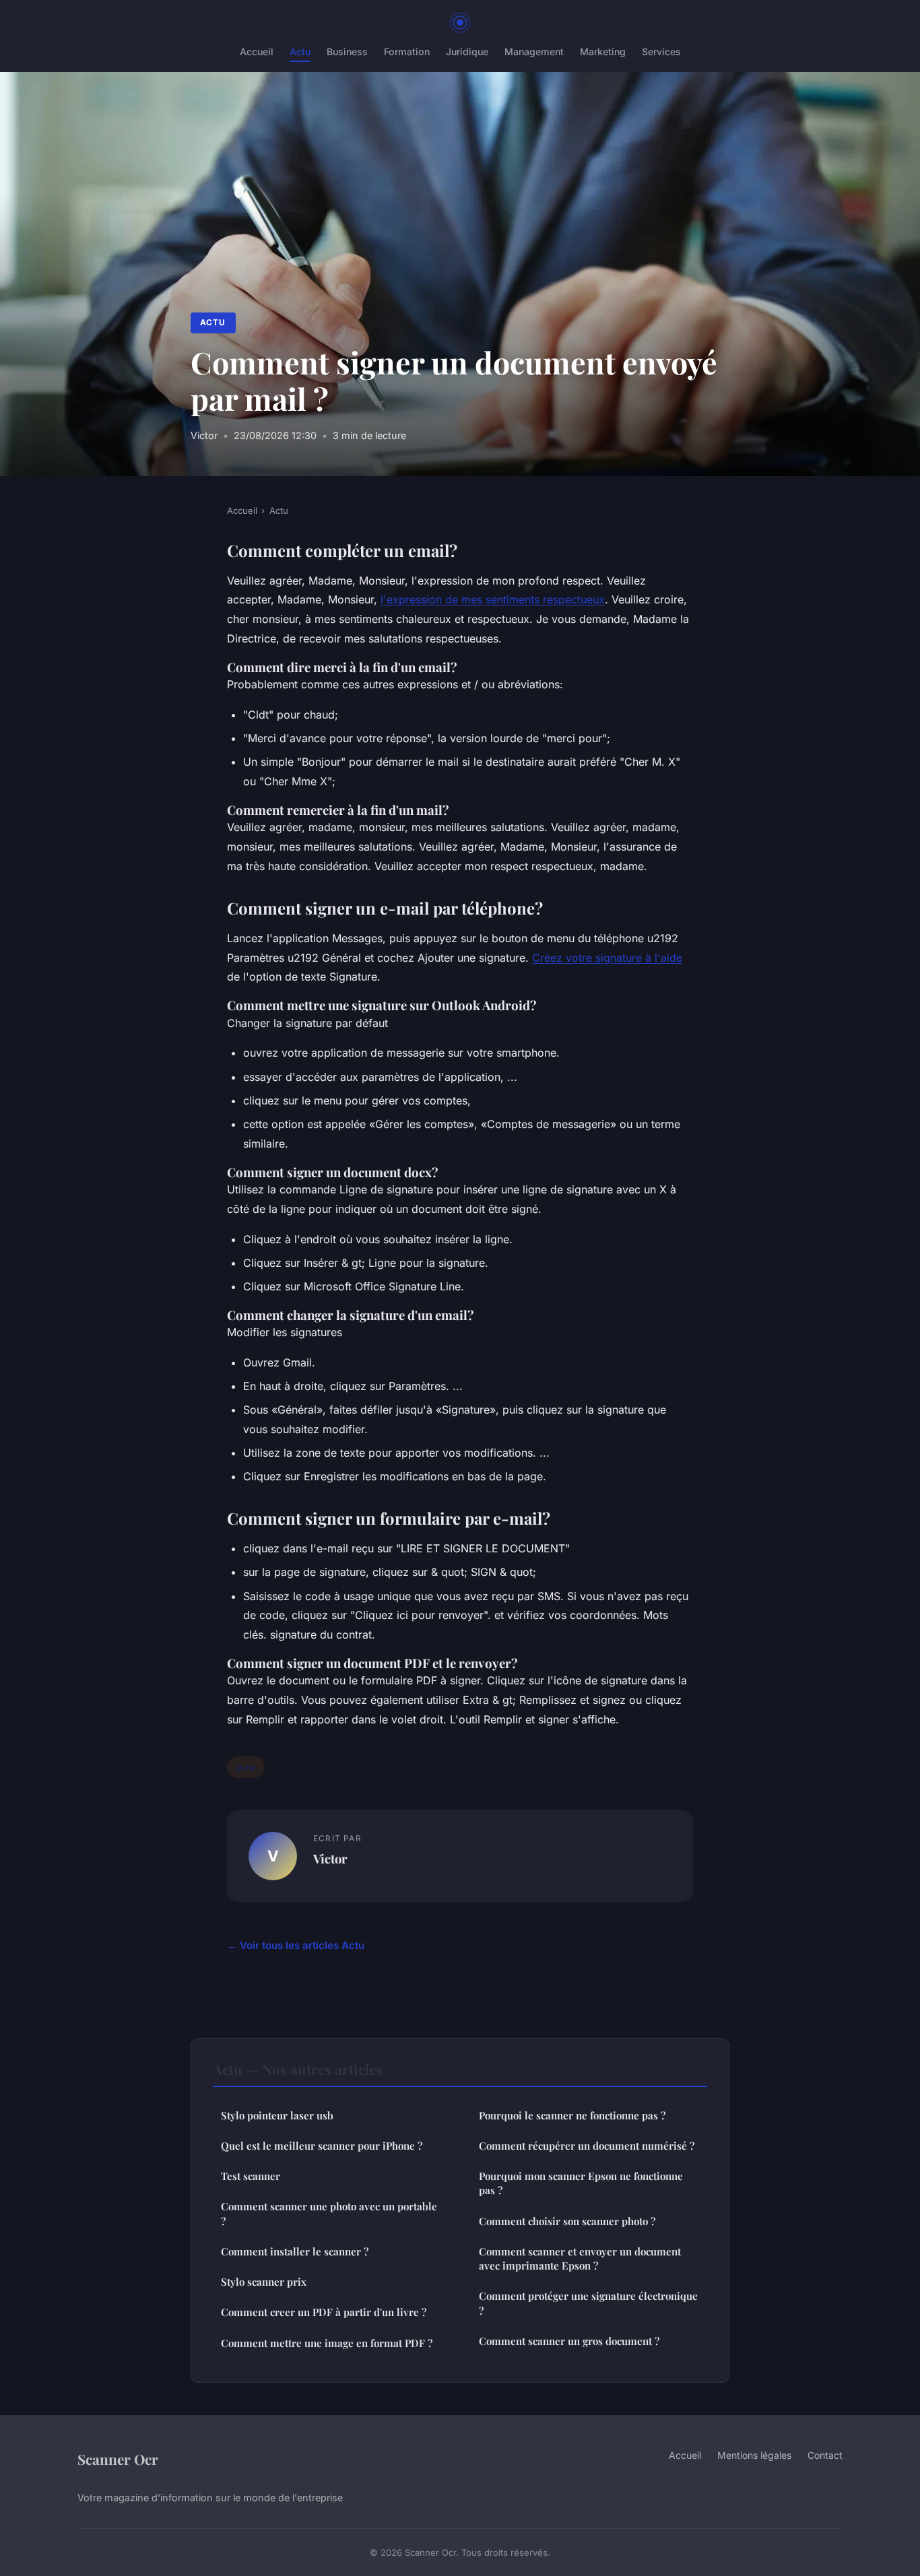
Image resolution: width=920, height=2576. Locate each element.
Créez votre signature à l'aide (607, 958)
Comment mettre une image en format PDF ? (327, 2343)
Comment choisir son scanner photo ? (567, 2221)
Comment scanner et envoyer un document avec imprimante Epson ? (580, 2258)
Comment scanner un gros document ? (569, 2341)
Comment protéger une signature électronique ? (588, 2303)
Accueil (257, 52)
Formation (407, 52)
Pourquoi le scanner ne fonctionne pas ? (572, 2115)
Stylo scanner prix (264, 2282)
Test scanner (251, 2176)
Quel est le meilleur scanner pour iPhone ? (322, 2146)
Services (661, 52)
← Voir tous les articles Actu (296, 1945)
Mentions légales (754, 2455)
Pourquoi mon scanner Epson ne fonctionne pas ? (581, 2183)
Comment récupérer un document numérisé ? (587, 2146)
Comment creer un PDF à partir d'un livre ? (324, 2312)
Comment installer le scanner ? (295, 2251)
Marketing (603, 52)
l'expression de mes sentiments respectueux (493, 599)
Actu (300, 52)
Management (534, 52)
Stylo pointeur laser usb (277, 2115)
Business (347, 52)
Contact (825, 2455)
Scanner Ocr (118, 2459)
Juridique (467, 52)
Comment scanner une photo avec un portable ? (329, 2213)
